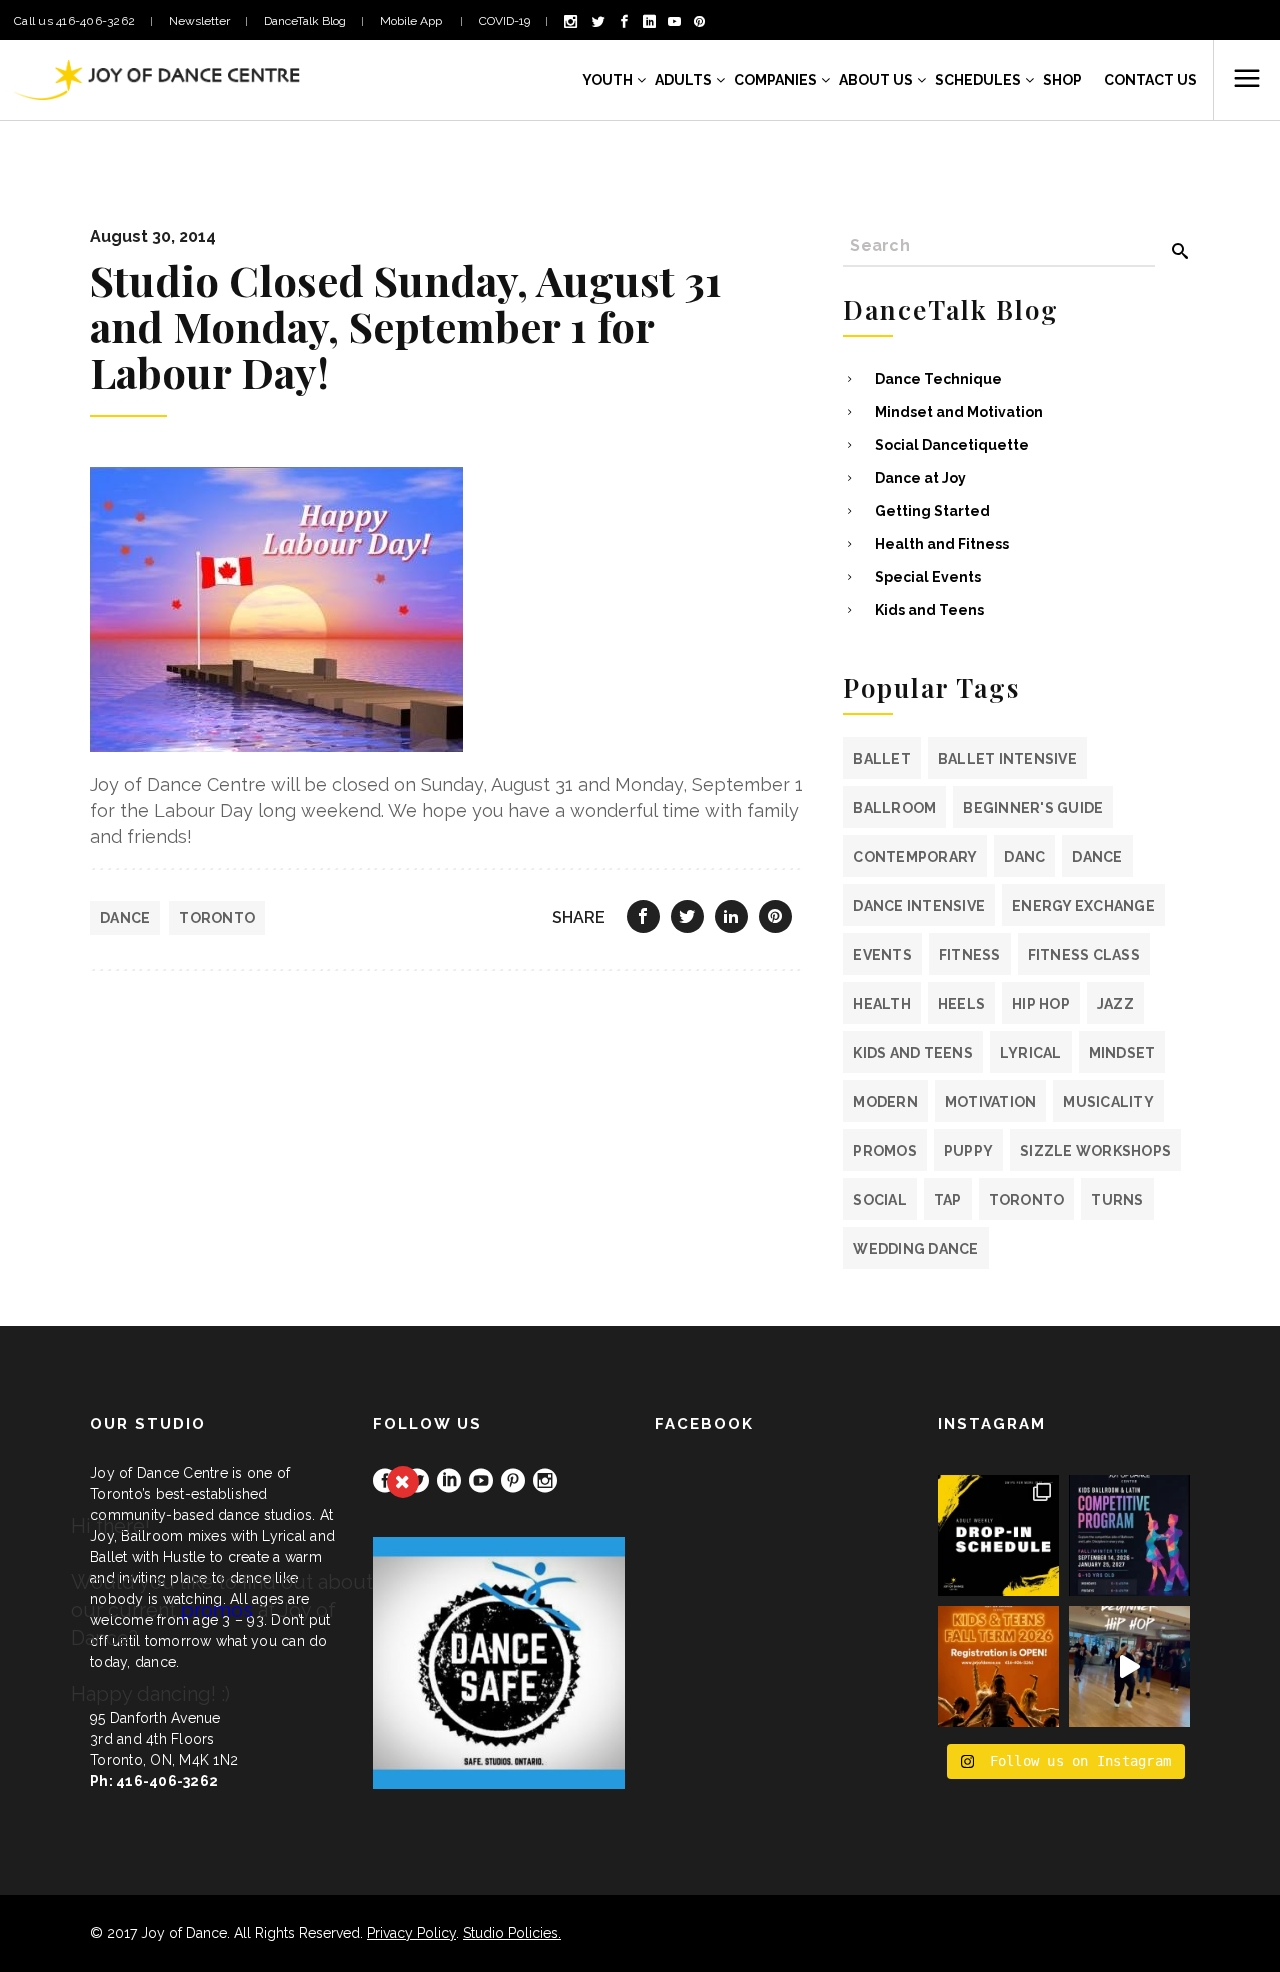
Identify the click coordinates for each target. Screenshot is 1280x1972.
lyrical (1031, 1053)
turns (1117, 1200)
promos (885, 1151)
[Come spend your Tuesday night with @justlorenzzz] (1129, 1666)
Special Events (928, 577)
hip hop (1041, 1004)
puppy (968, 1151)
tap (948, 1200)
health (882, 1004)
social (880, 1200)
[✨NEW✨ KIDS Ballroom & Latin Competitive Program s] (1129, 1535)
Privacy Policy (411, 1933)
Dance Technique (938, 379)
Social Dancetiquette (952, 445)
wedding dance (915, 1249)
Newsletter (199, 21)
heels (961, 1004)
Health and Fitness (942, 544)
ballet (882, 759)
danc (1024, 857)
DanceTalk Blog (305, 21)
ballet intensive (1007, 759)
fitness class (1084, 955)
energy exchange (1083, 906)
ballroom (894, 808)
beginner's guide (1033, 808)
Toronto (217, 918)
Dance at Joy (920, 478)
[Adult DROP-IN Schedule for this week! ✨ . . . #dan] (998, 1535)
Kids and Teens (929, 610)
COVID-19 (504, 21)
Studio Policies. (512, 1933)
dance (125, 918)
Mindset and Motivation (959, 412)
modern (885, 1102)
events (882, 955)
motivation (991, 1102)
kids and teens (913, 1053)
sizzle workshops (1095, 1151)
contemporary (915, 857)
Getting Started (932, 511)
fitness (970, 955)
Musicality (1108, 1102)
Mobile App (412, 21)
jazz (1115, 1004)
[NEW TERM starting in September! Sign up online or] (998, 1666)
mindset (1122, 1053)
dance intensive (919, 906)
